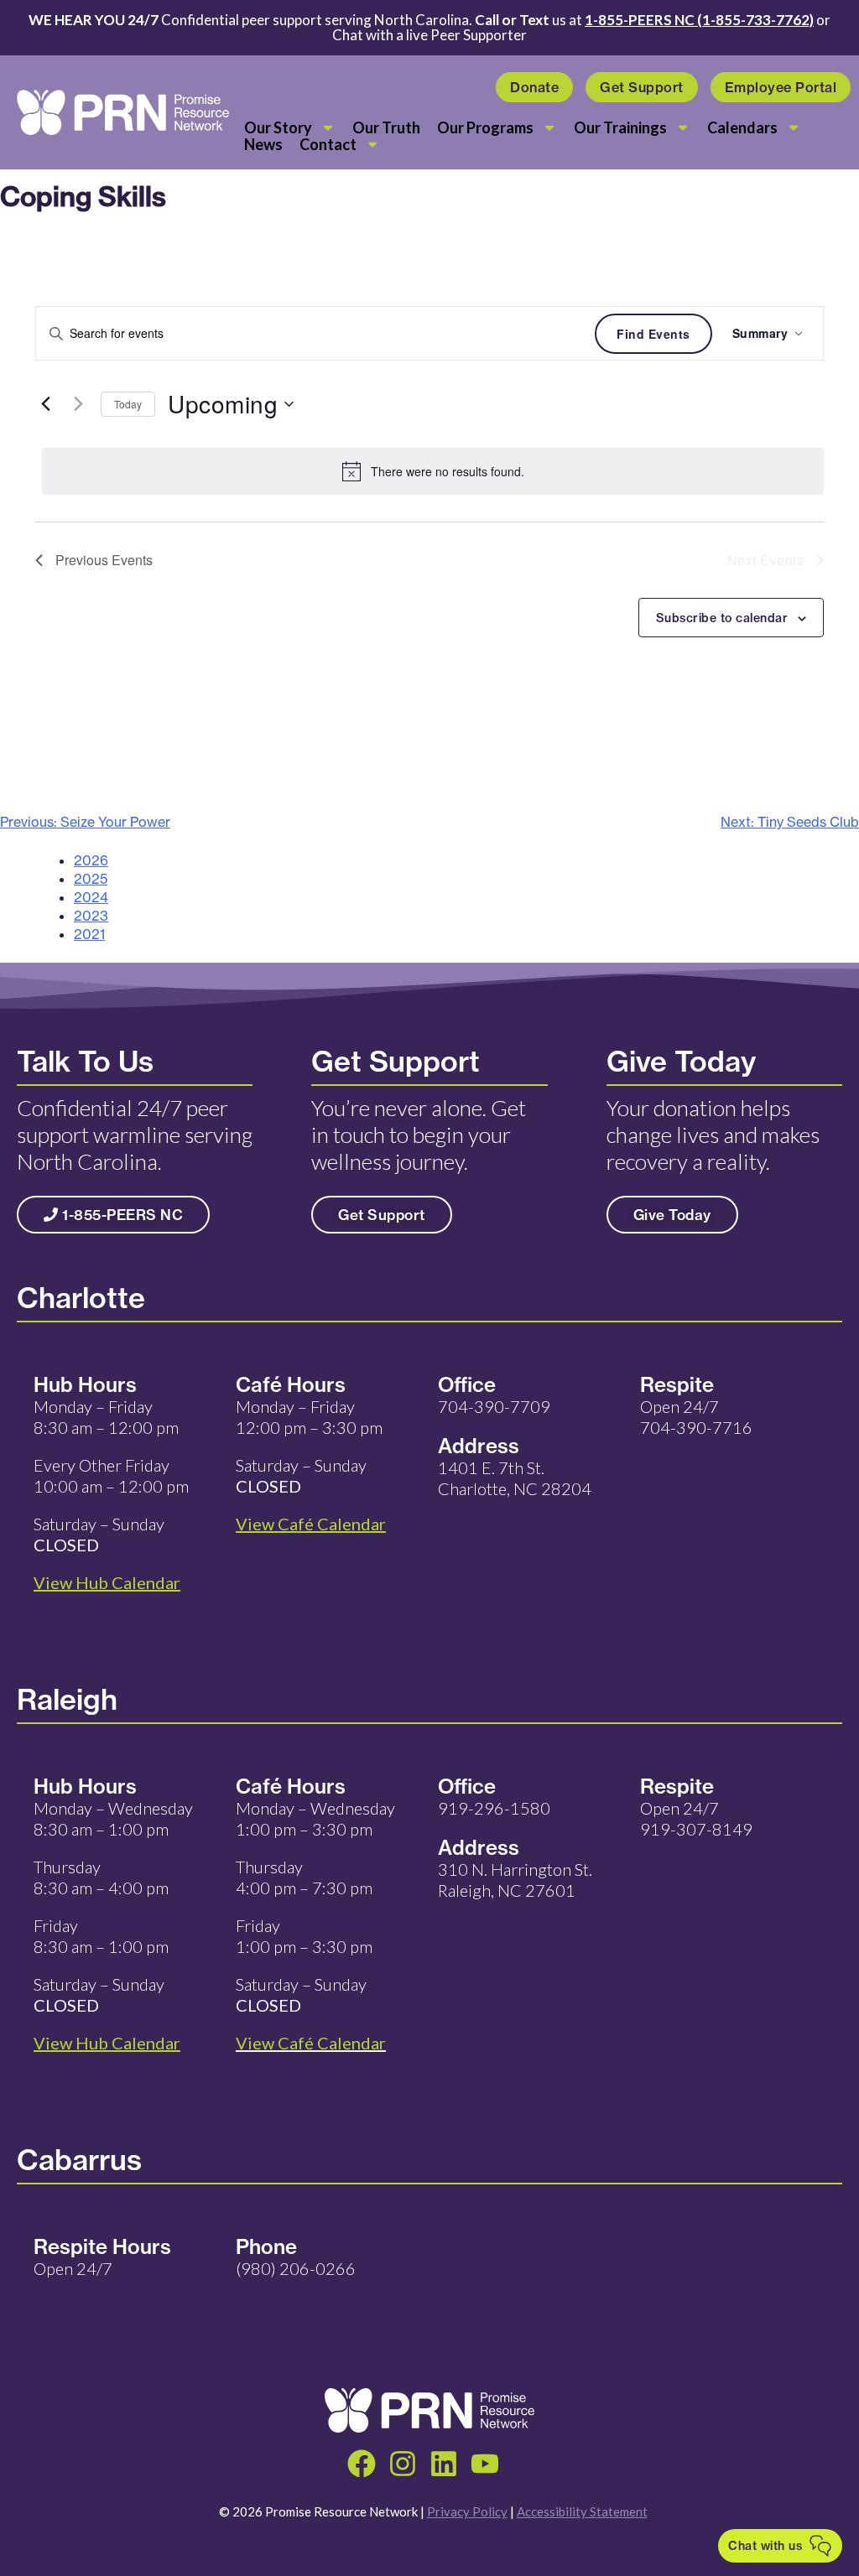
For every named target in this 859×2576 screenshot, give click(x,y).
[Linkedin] (444, 2464)
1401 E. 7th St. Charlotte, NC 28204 (515, 1478)
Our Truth (386, 127)
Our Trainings (620, 127)
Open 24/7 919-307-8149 (696, 1818)
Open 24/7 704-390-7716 (696, 1417)
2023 (91, 916)
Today (128, 404)
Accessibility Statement (582, 2511)
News (263, 144)
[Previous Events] (45, 404)
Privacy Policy (467, 2511)
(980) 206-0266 (296, 2268)
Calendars (742, 127)
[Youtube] (485, 2464)
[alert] (433, 471)
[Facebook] (362, 2464)
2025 (91, 879)
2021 (89, 934)
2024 (91, 897)
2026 (91, 860)
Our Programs (485, 127)
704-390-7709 (494, 1406)
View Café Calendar (311, 2043)
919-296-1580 (494, 1808)
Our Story (278, 127)
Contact (328, 144)
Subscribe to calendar (722, 618)
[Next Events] (78, 404)
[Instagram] (403, 2464)
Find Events (653, 334)
